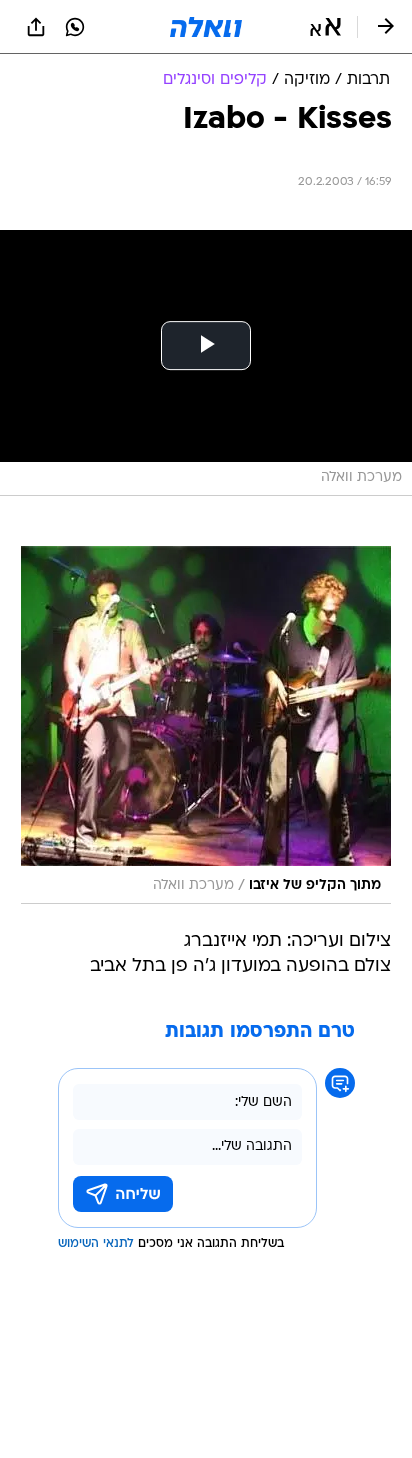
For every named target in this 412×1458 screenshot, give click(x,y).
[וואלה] (206, 27)
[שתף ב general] (36, 27)
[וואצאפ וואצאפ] (75, 27)
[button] (325, 27)
